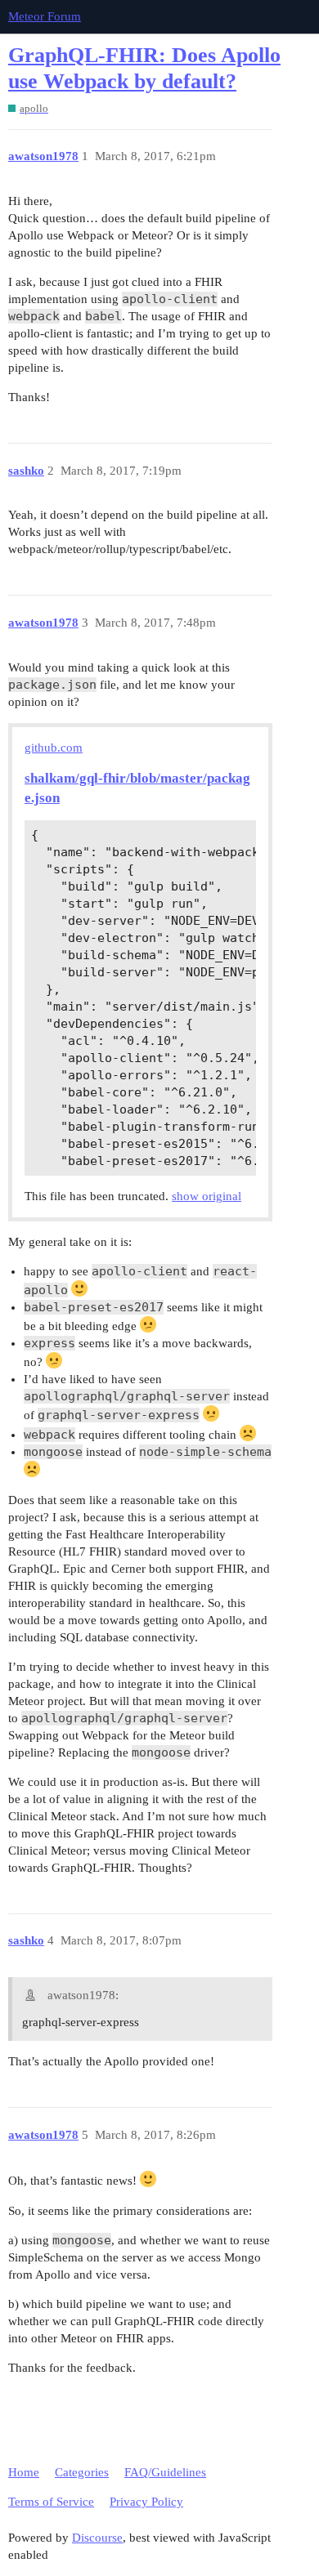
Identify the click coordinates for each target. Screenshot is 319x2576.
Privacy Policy (146, 2502)
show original (207, 1196)
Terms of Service (51, 2502)
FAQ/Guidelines (165, 2472)
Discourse (97, 2538)
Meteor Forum (45, 16)
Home (24, 2472)
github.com (54, 748)
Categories (82, 2472)
